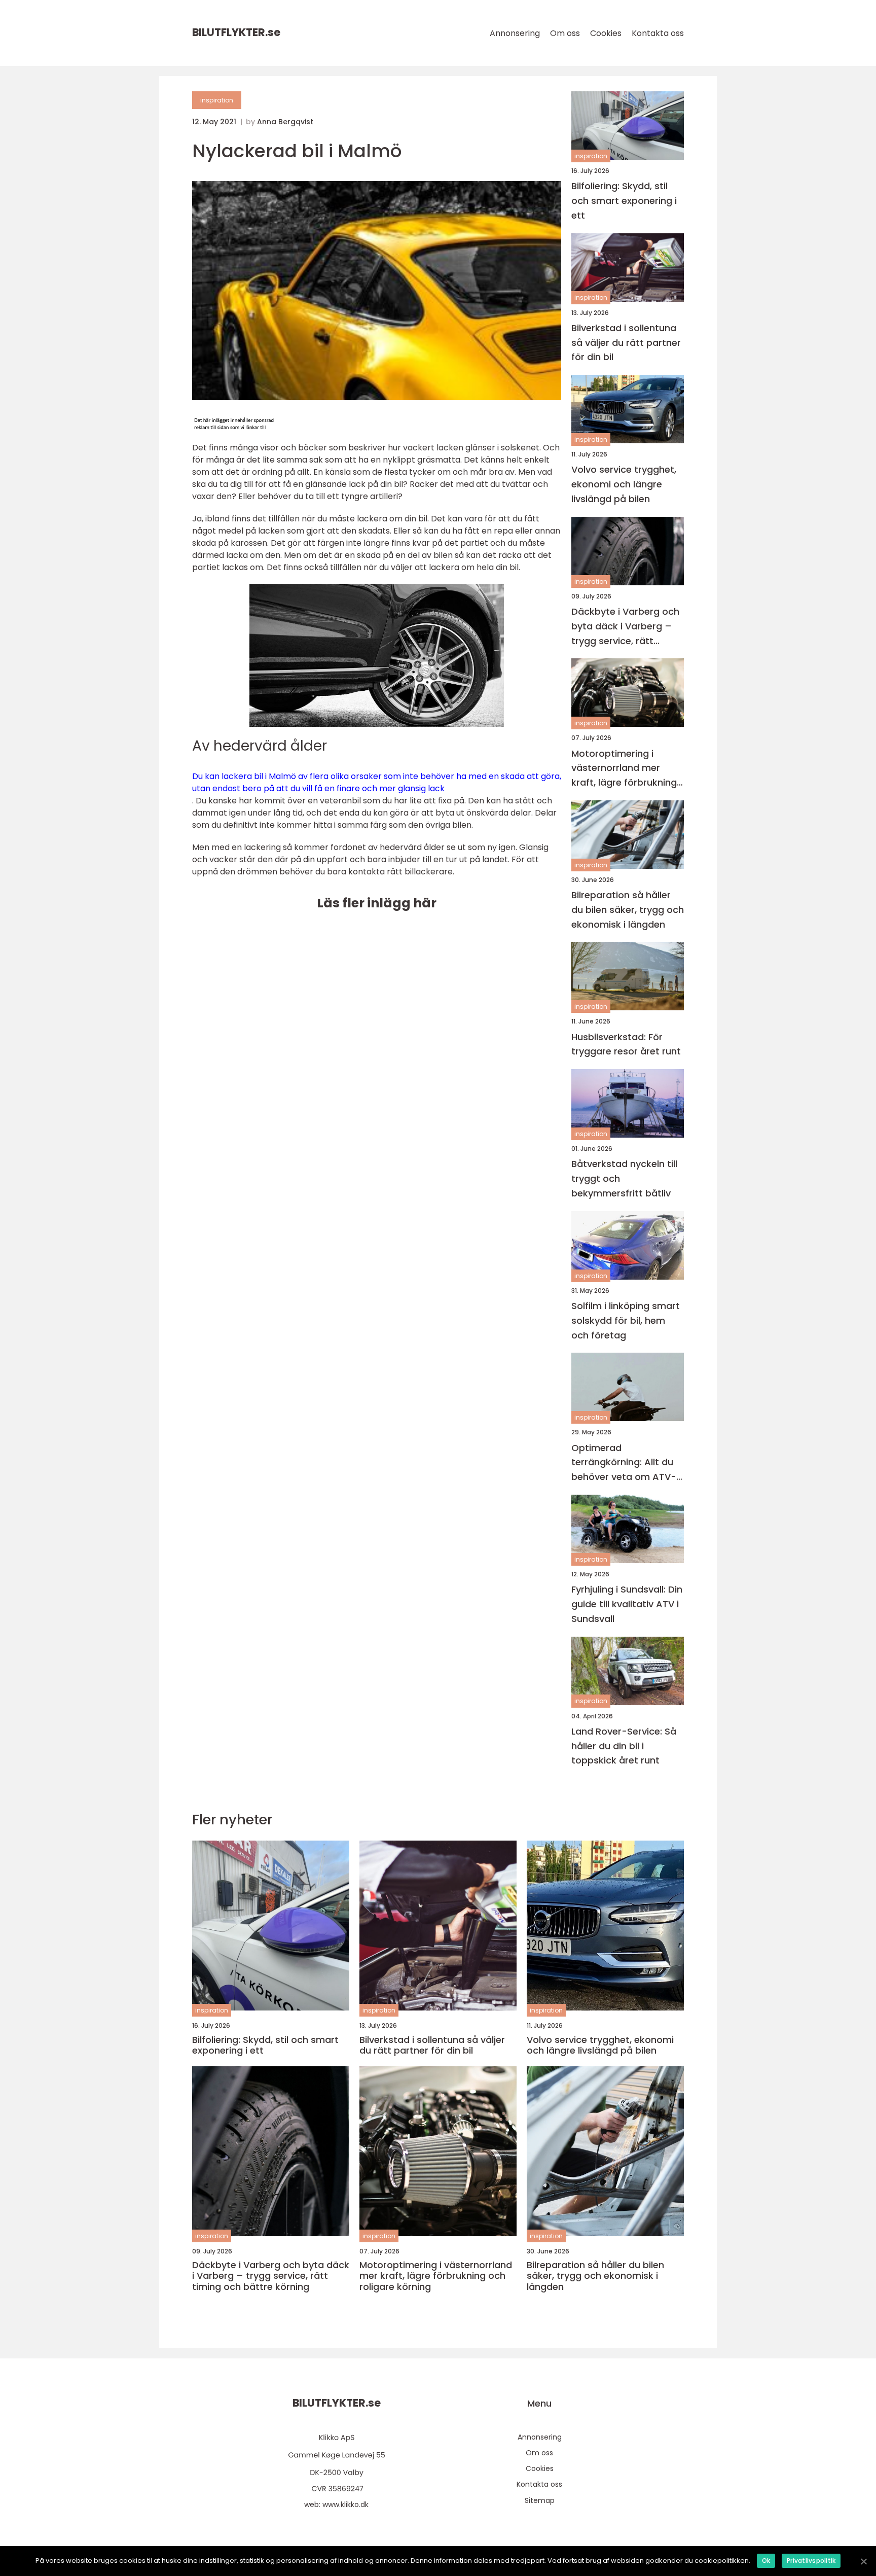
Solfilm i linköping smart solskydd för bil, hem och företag (626, 1320)
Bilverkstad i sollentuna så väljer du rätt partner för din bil (626, 343)
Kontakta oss (658, 33)
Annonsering (515, 33)
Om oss (565, 33)
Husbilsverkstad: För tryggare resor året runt (626, 1044)
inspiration (217, 100)
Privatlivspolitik (811, 2561)
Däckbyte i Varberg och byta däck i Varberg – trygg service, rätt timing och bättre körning (625, 627)
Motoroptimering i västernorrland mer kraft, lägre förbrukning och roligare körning (624, 769)
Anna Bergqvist (285, 122)
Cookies (606, 33)
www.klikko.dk (345, 2504)
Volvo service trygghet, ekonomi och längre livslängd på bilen (624, 484)
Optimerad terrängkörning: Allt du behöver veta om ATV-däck (624, 1463)
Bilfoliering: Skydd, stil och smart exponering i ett (624, 201)
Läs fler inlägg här (377, 903)
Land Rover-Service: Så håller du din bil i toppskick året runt (624, 1746)
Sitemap (540, 2500)
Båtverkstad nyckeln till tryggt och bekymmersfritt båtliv (624, 1178)
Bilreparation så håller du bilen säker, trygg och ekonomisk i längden (628, 910)
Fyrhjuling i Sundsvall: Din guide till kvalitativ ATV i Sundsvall (627, 1604)
